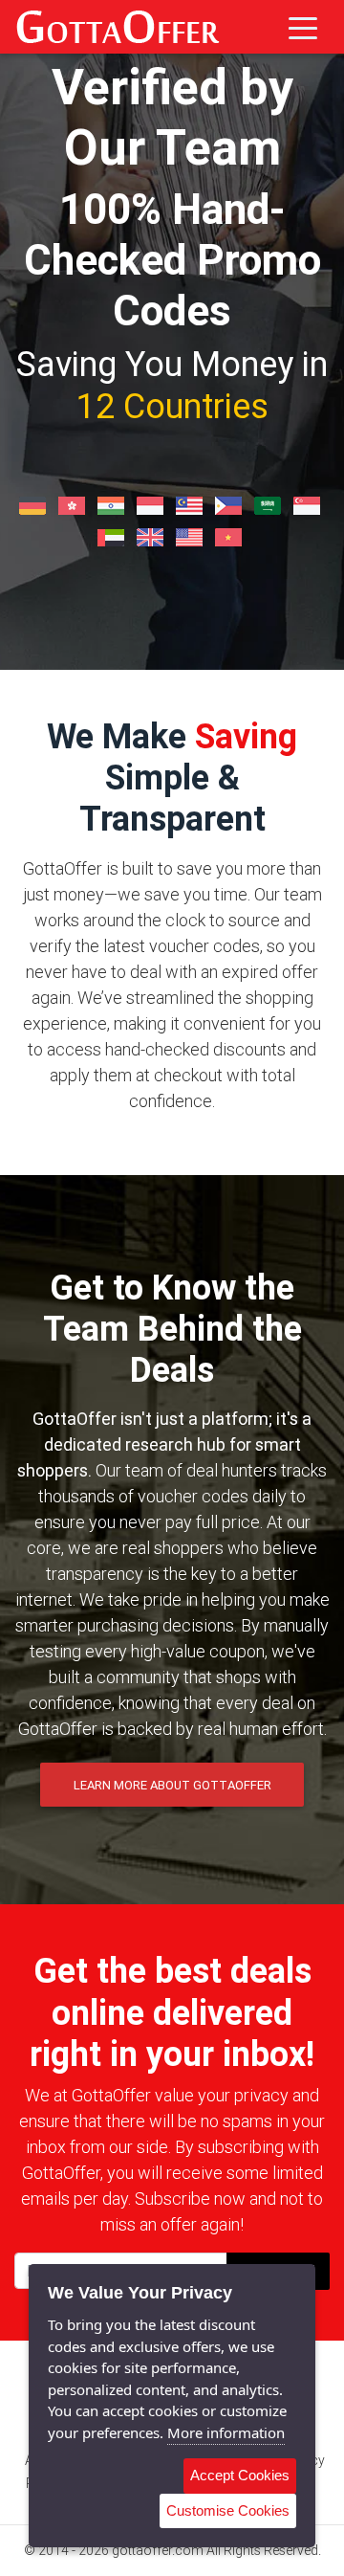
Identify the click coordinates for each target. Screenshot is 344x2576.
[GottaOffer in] (113, 504)
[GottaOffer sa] (270, 504)
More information (226, 2432)
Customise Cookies (228, 2510)
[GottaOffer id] (152, 504)
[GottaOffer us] (192, 536)
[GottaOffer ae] (113, 536)
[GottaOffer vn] (231, 536)
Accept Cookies (240, 2475)
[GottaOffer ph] (231, 504)
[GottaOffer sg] (309, 504)
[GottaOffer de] (35, 504)
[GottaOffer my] (192, 504)
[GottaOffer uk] (152, 536)
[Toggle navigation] (303, 27)
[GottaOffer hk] (74, 504)
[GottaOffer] (118, 27)
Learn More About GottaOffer (172, 1785)
